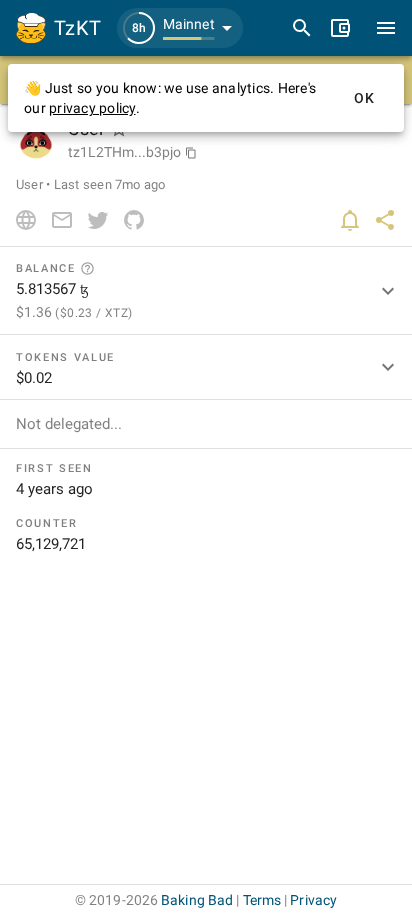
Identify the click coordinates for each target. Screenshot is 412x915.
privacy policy (92, 108)
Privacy (313, 900)
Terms (262, 900)
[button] (180, 28)
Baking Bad (197, 900)
